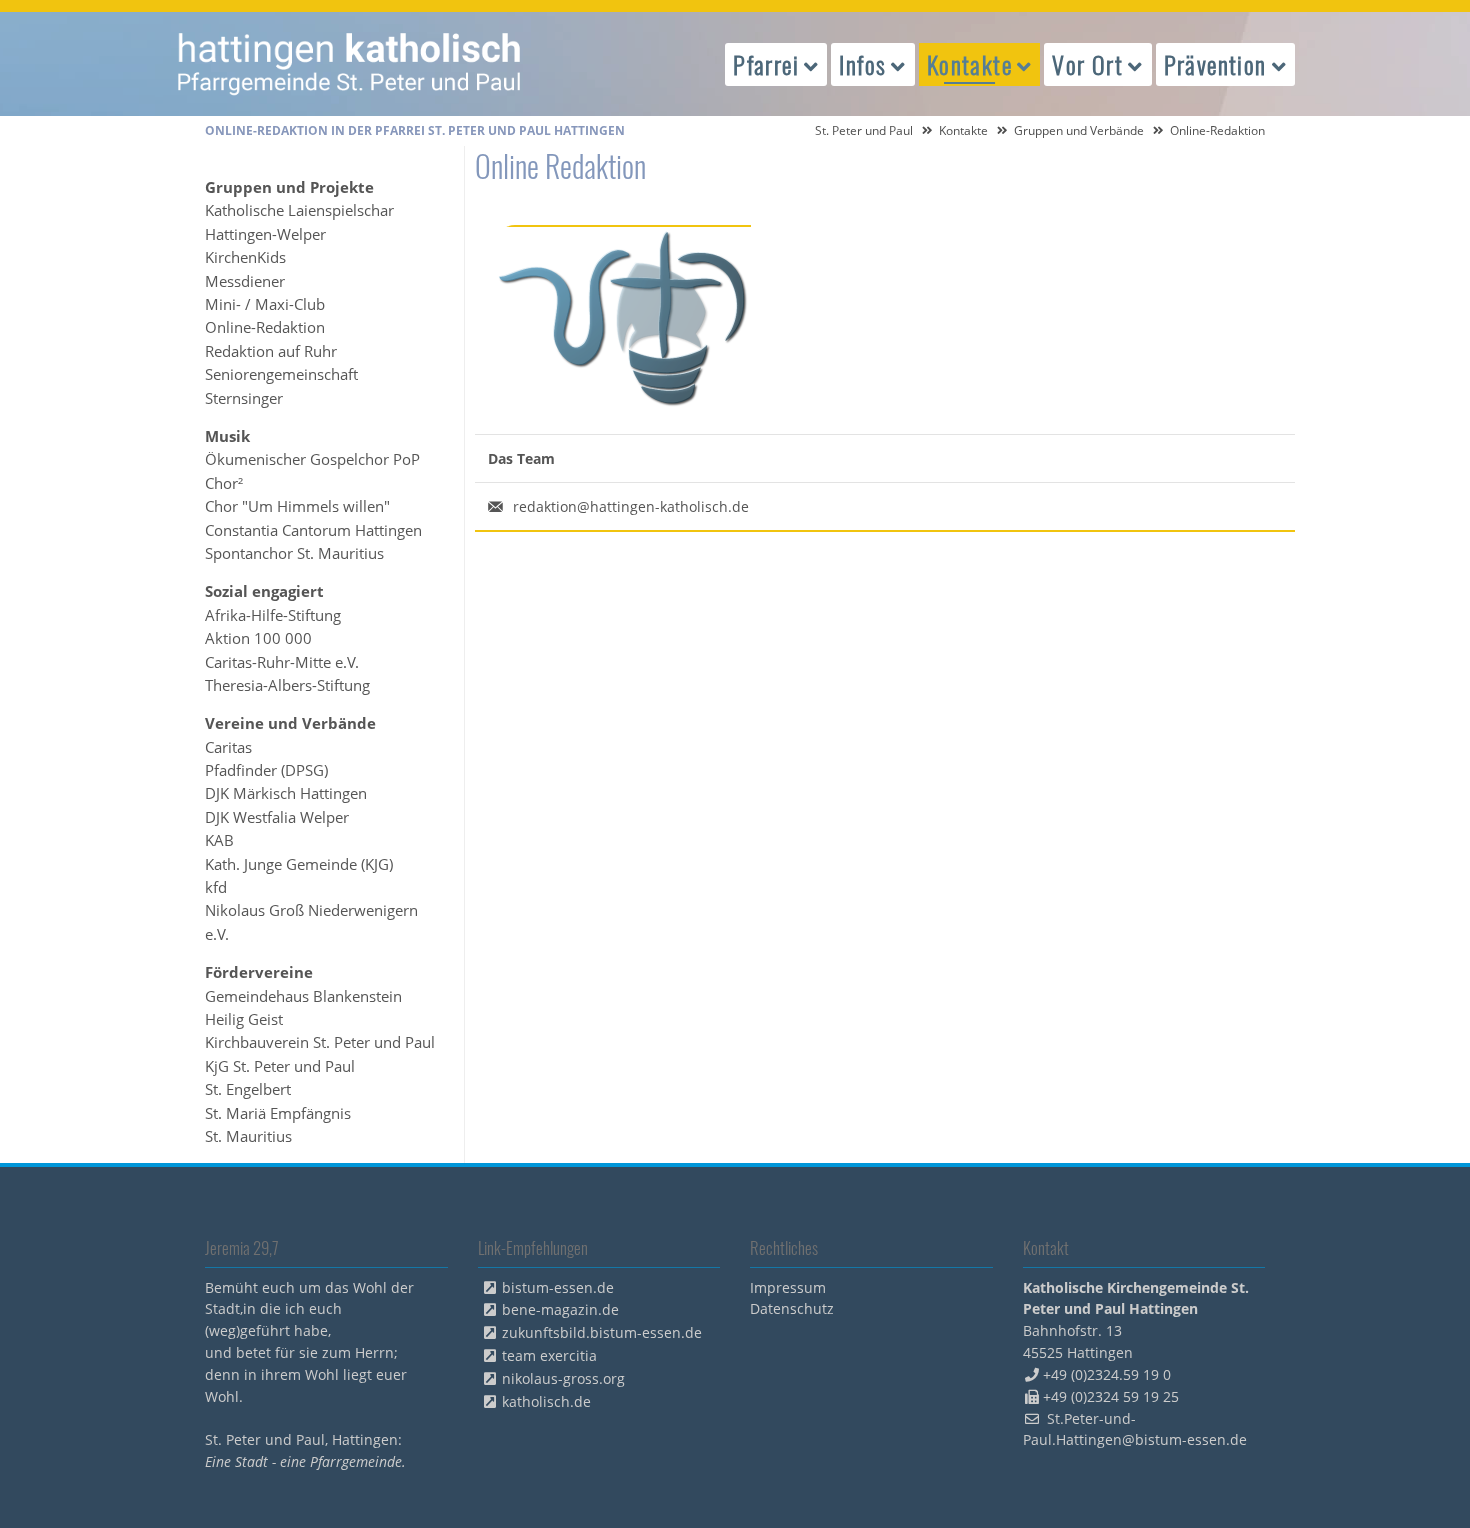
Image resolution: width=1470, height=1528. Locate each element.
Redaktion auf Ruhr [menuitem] (271, 351)
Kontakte (963, 130)
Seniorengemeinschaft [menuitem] (281, 374)
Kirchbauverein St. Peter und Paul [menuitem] (320, 1042)
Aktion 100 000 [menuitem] (258, 638)
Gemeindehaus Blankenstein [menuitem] (303, 996)
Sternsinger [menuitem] (244, 398)
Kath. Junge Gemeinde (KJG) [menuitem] (299, 864)
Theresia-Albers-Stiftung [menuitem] (287, 685)
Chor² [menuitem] (224, 483)
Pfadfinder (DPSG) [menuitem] (266, 770)
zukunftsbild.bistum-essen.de (602, 1332)
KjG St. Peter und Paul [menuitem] (280, 1066)
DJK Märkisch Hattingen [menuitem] (286, 793)
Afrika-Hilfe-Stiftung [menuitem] (273, 615)
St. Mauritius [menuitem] (248, 1136)
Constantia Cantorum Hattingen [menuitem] (313, 530)
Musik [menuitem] (227, 436)
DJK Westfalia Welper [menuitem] (277, 817)
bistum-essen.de (558, 1287)
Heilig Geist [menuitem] (244, 1019)
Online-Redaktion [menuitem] (265, 327)
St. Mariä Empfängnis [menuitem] (278, 1113)
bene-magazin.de (560, 1309)
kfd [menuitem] (216, 887)
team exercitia (549, 1355)
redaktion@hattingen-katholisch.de (631, 506)
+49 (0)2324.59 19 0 (1107, 1374)
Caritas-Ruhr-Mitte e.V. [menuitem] (282, 662)
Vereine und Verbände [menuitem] (290, 723)
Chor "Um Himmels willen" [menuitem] (297, 506)
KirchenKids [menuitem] (245, 257)
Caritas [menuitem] (228, 747)
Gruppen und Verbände (1079, 130)
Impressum (788, 1287)
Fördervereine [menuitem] (259, 972)
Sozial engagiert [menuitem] (264, 591)
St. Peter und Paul (864, 130)
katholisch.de (546, 1401)
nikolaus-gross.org (563, 1378)
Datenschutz (792, 1308)
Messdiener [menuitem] (245, 281)
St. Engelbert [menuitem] (248, 1089)
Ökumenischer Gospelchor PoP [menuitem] (312, 459)
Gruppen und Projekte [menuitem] (289, 187)
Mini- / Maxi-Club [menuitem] (265, 304)
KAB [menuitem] (219, 840)
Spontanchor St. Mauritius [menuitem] (294, 553)
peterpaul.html (350, 64)
